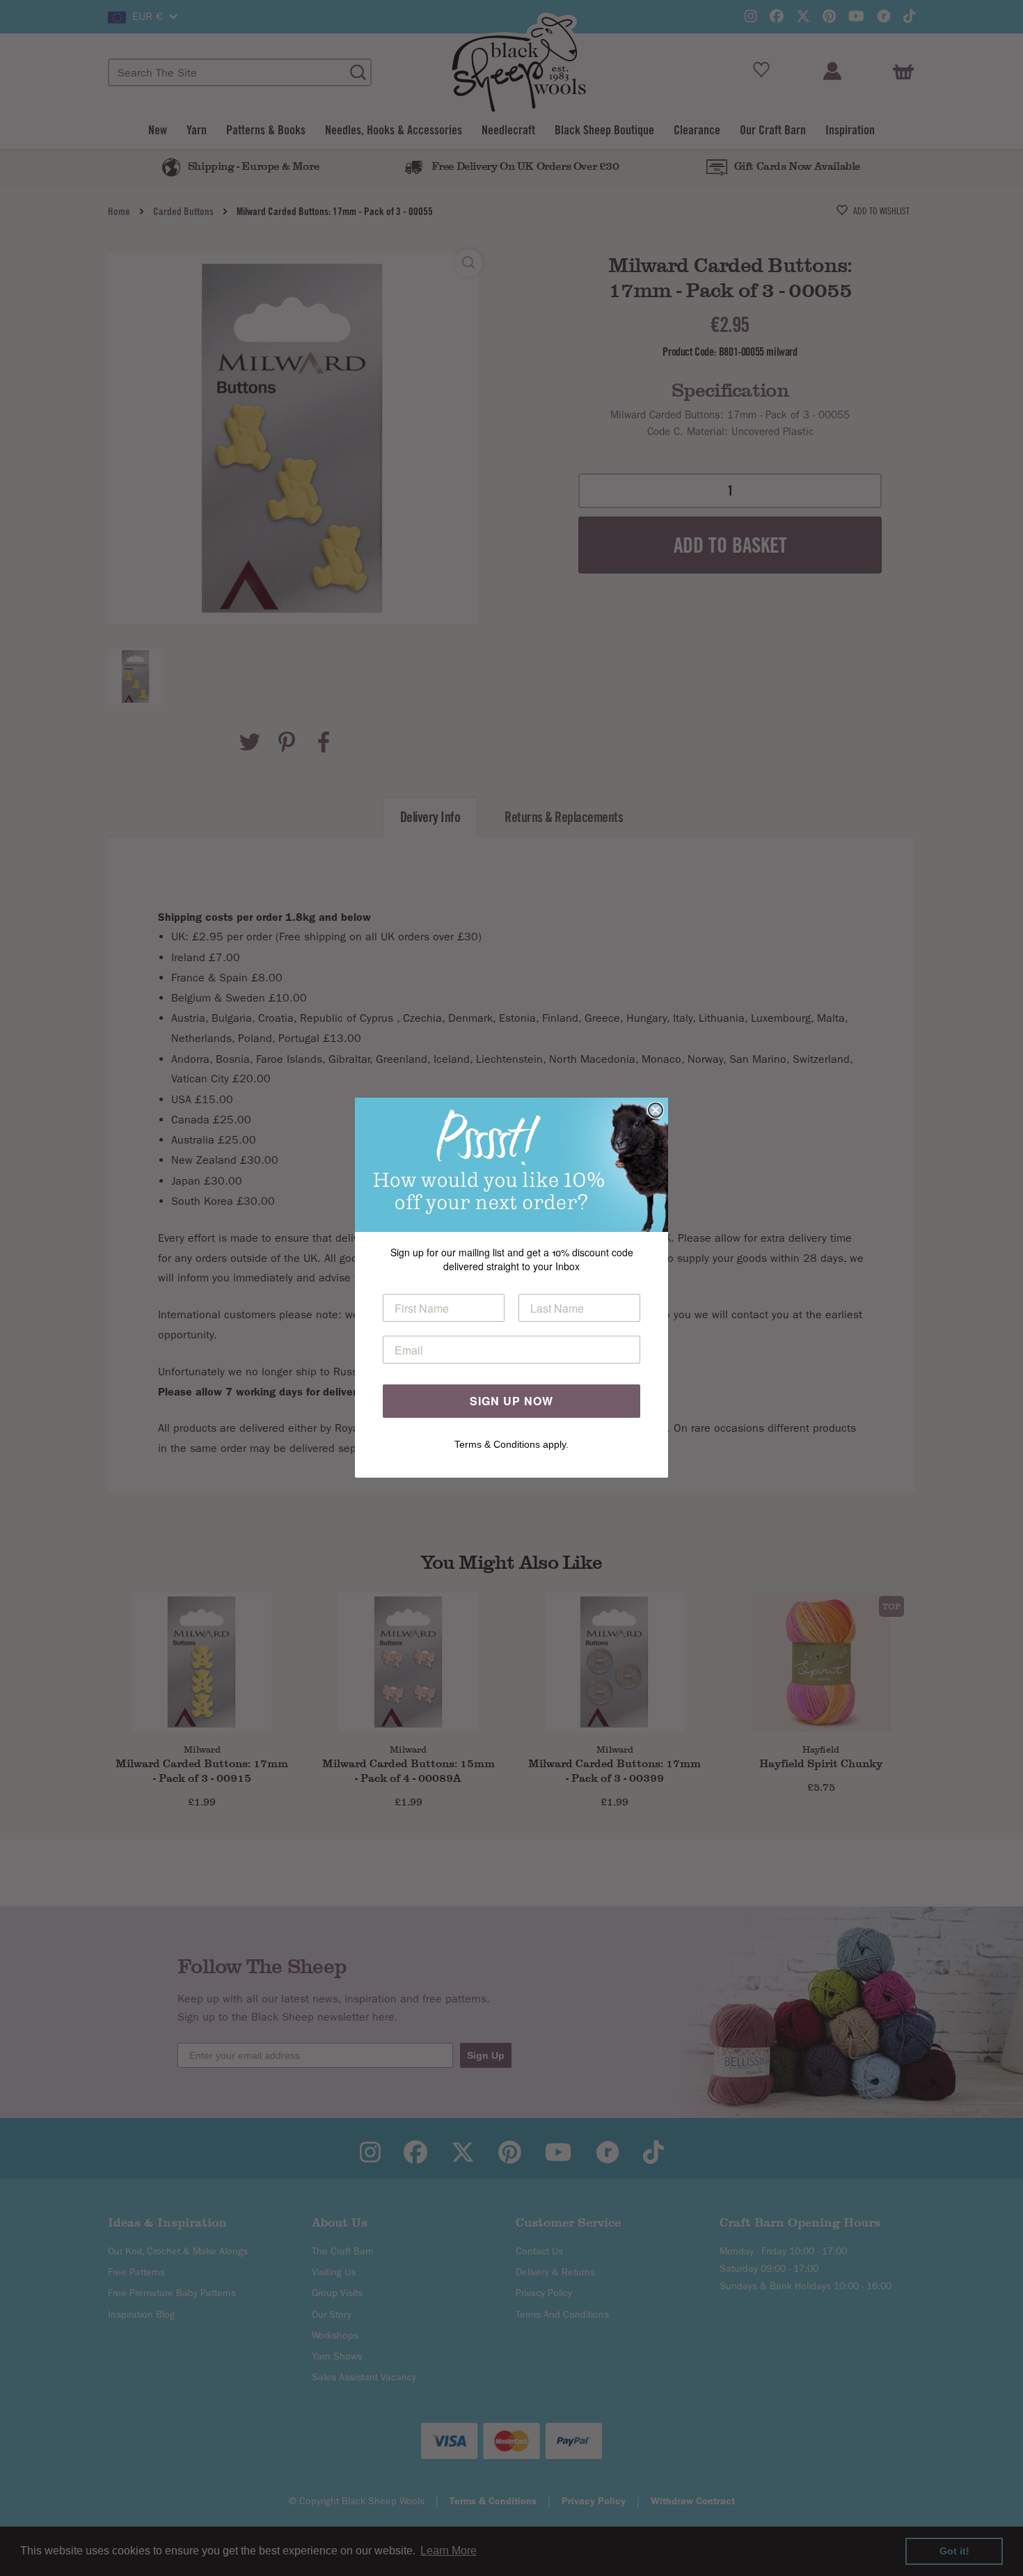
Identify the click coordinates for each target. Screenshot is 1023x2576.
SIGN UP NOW (511, 1401)
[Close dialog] (656, 1110)
